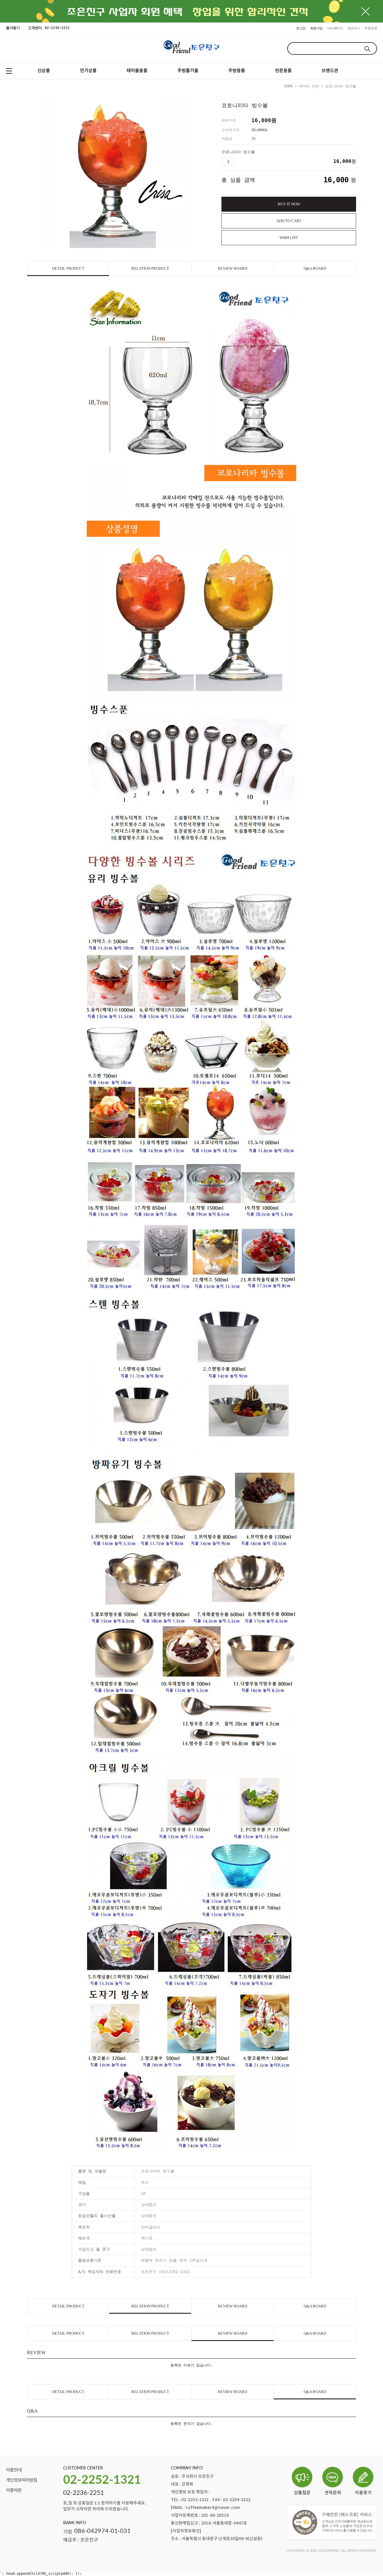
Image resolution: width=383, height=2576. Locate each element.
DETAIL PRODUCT (68, 268)
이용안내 (14, 2470)
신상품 (44, 71)
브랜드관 (330, 71)
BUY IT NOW (289, 204)
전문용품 (283, 71)
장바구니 (354, 28)
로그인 (301, 28)
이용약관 (14, 2491)
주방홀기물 (188, 71)
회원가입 (317, 28)
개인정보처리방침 (22, 2480)
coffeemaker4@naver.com (213, 2508)
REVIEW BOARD (232, 268)
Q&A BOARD (315, 268)
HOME (288, 86)
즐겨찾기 (13, 28)
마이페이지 (335, 28)
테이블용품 (137, 71)
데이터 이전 (309, 86)
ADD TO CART (289, 221)
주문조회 (371, 28)
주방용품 (237, 71)
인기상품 (88, 71)
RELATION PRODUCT (150, 268)
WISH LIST (289, 238)
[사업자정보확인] (186, 2531)
